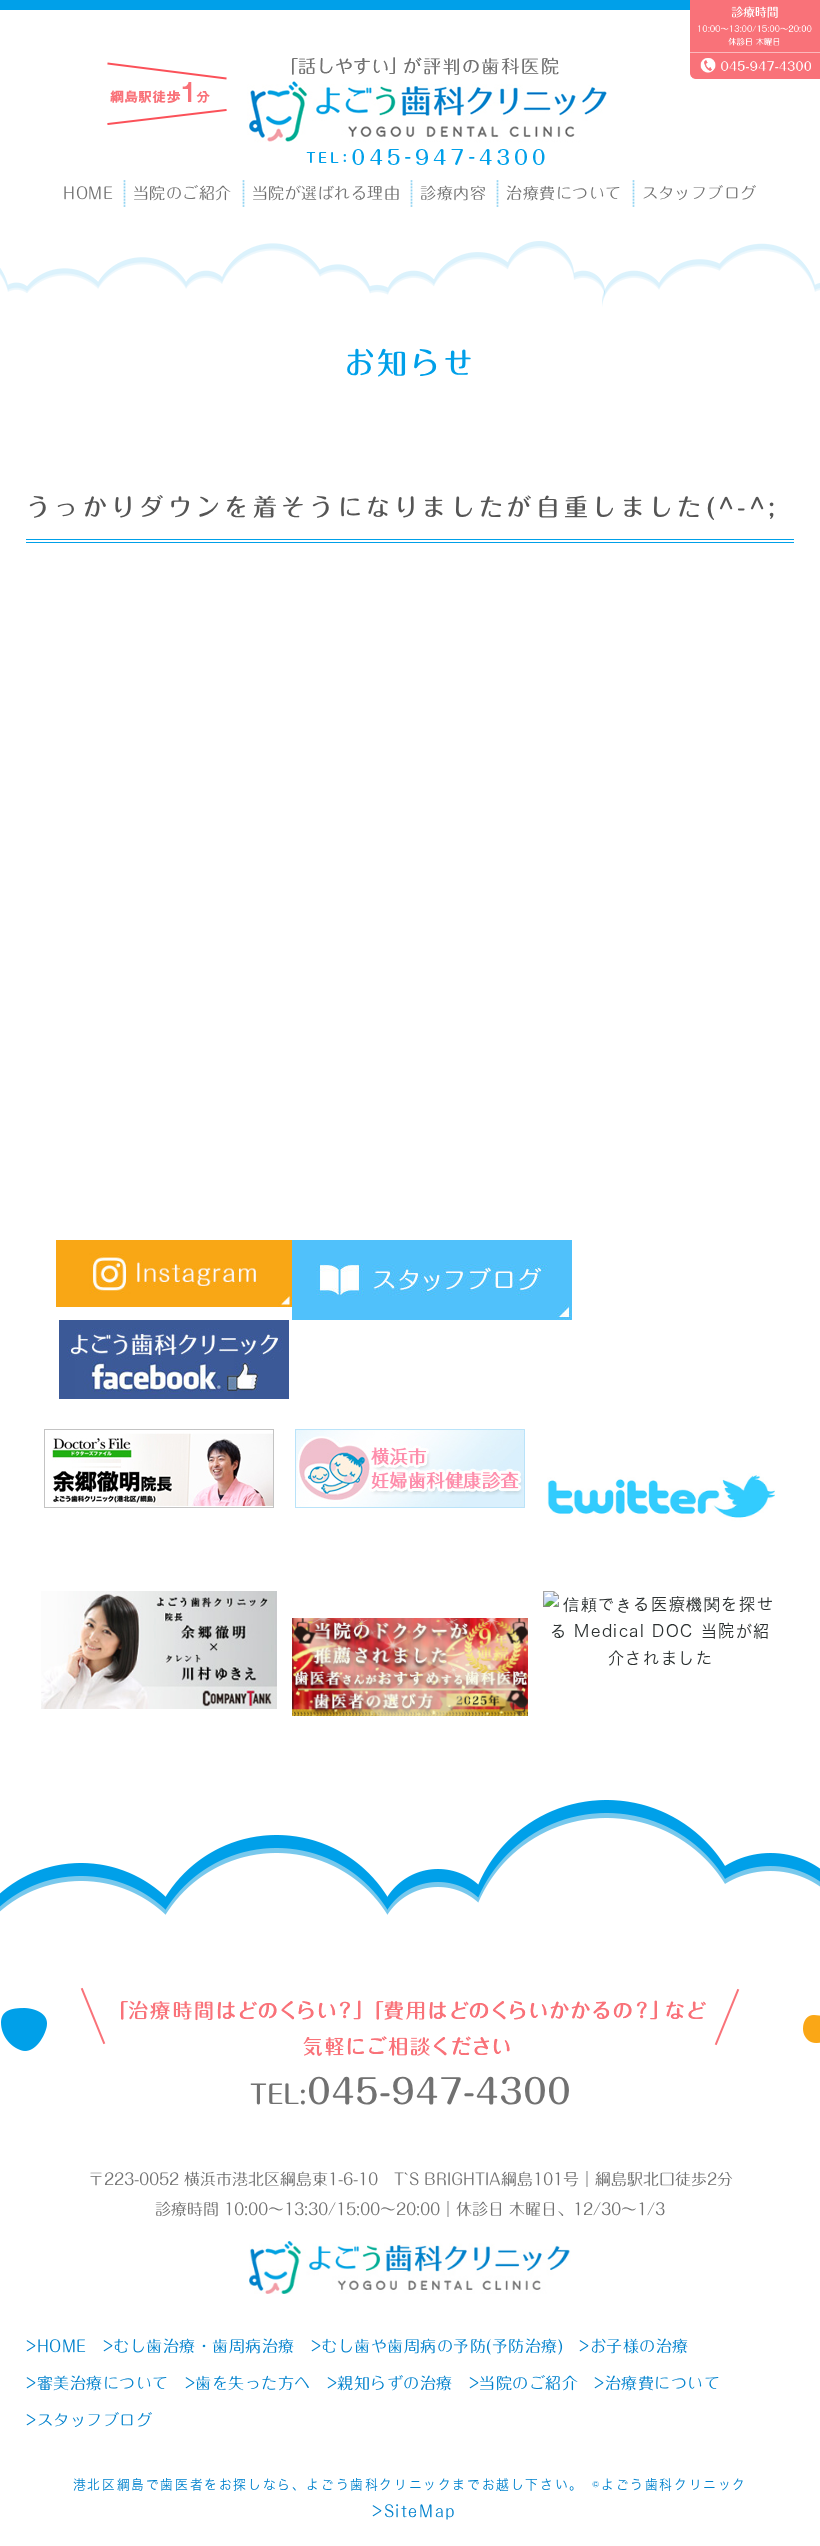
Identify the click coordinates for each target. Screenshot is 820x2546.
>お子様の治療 (634, 2346)
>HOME (56, 2346)
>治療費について (657, 2383)
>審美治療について (97, 2383)
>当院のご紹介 (524, 2383)
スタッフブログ (699, 193)
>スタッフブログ (89, 2420)
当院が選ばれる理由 (326, 193)
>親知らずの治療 (390, 2383)
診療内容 (453, 193)
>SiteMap (414, 2511)
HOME (88, 193)
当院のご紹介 (182, 193)
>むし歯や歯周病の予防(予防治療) (437, 2346)
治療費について (563, 193)
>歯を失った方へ (248, 2383)
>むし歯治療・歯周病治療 (199, 2346)
